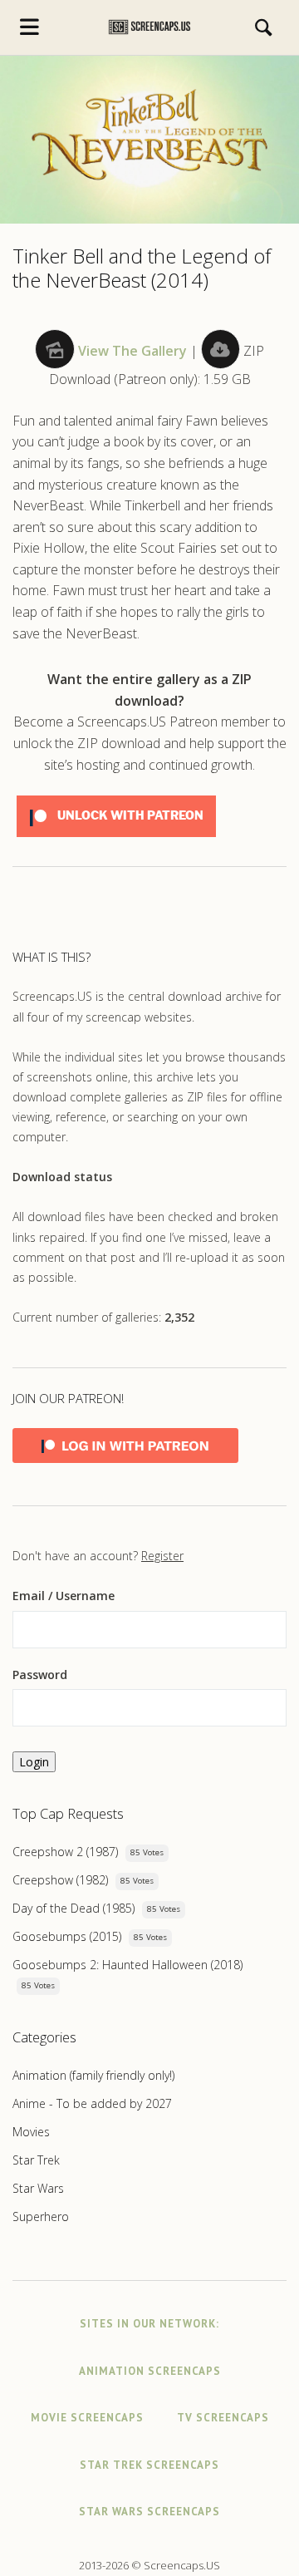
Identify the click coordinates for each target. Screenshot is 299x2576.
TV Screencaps (223, 2418)
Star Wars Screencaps (149, 2512)
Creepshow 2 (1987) (65, 1852)
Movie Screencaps (87, 2418)
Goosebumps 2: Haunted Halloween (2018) (127, 1965)
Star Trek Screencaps (149, 2465)
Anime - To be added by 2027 (92, 2103)
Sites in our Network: (149, 2324)
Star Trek (36, 2160)
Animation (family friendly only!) (93, 2075)
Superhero (41, 2216)
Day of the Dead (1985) (74, 1908)
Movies (31, 2132)
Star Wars (38, 2188)
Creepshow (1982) (60, 1880)
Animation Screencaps (150, 2371)
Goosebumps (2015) (67, 1936)
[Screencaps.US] (150, 27)
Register (162, 1556)
